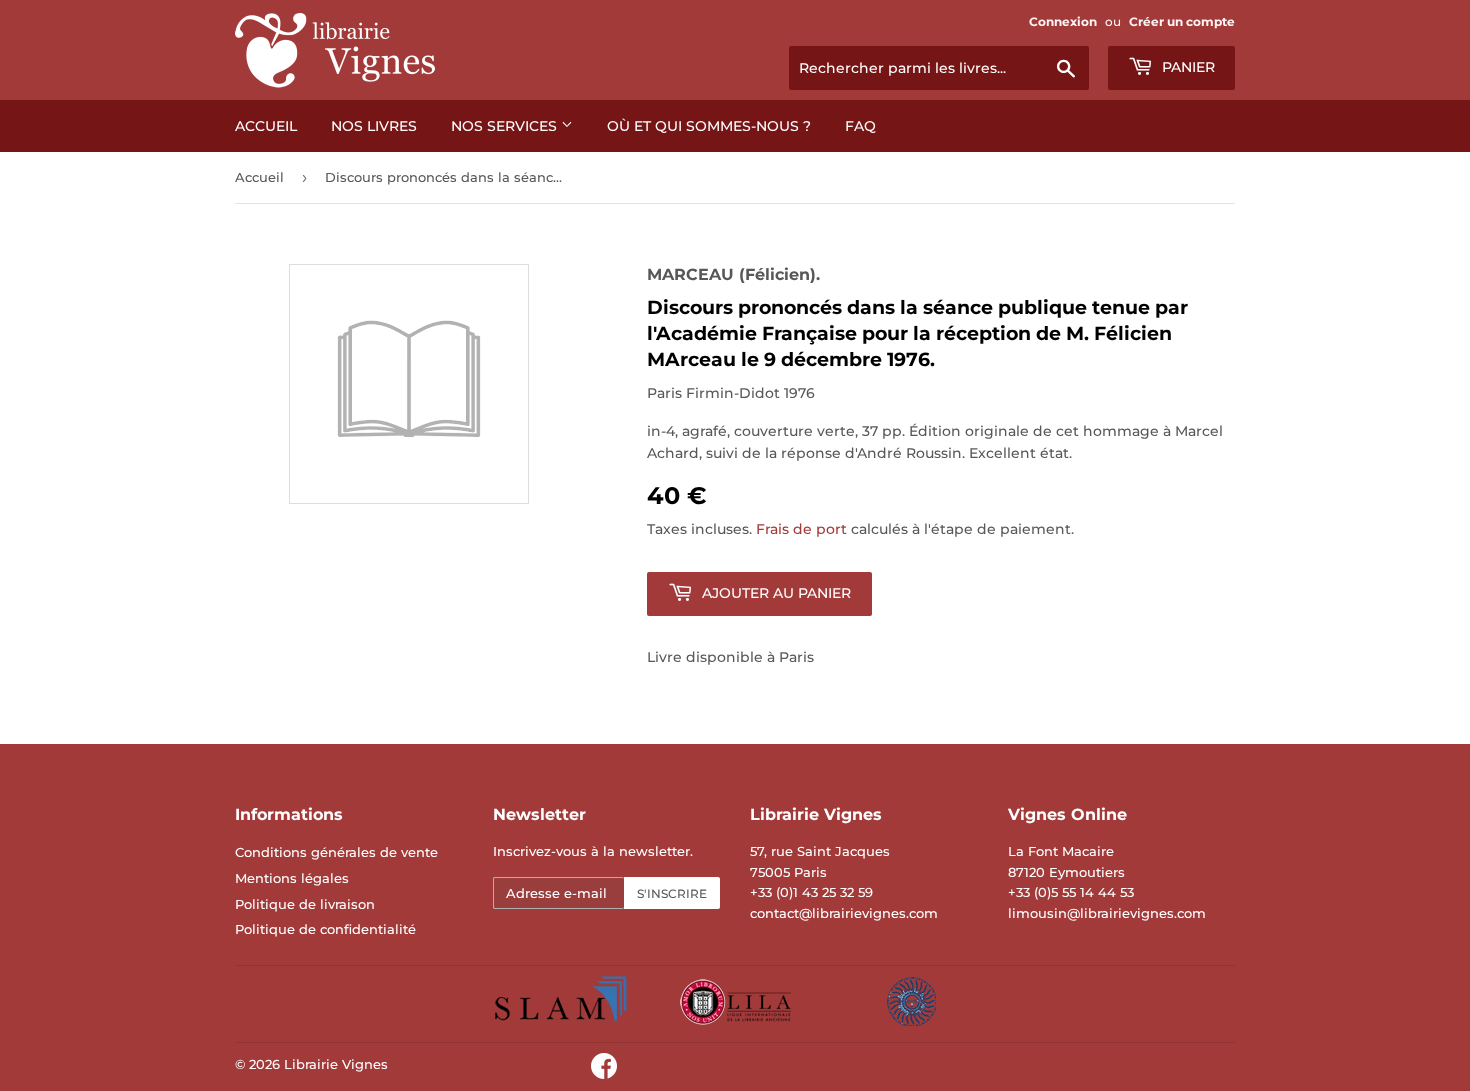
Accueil (266, 126)
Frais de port (801, 529)
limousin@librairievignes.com (1107, 913)
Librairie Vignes (336, 1064)
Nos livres (374, 126)
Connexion (1063, 21)
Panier (1186, 67)
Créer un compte (1182, 21)
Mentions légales (292, 878)
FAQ (860, 126)
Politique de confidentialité (325, 929)
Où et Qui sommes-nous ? (709, 126)
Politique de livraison (305, 904)
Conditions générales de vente (336, 852)
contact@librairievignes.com (844, 913)
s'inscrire (672, 893)
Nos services (506, 126)
